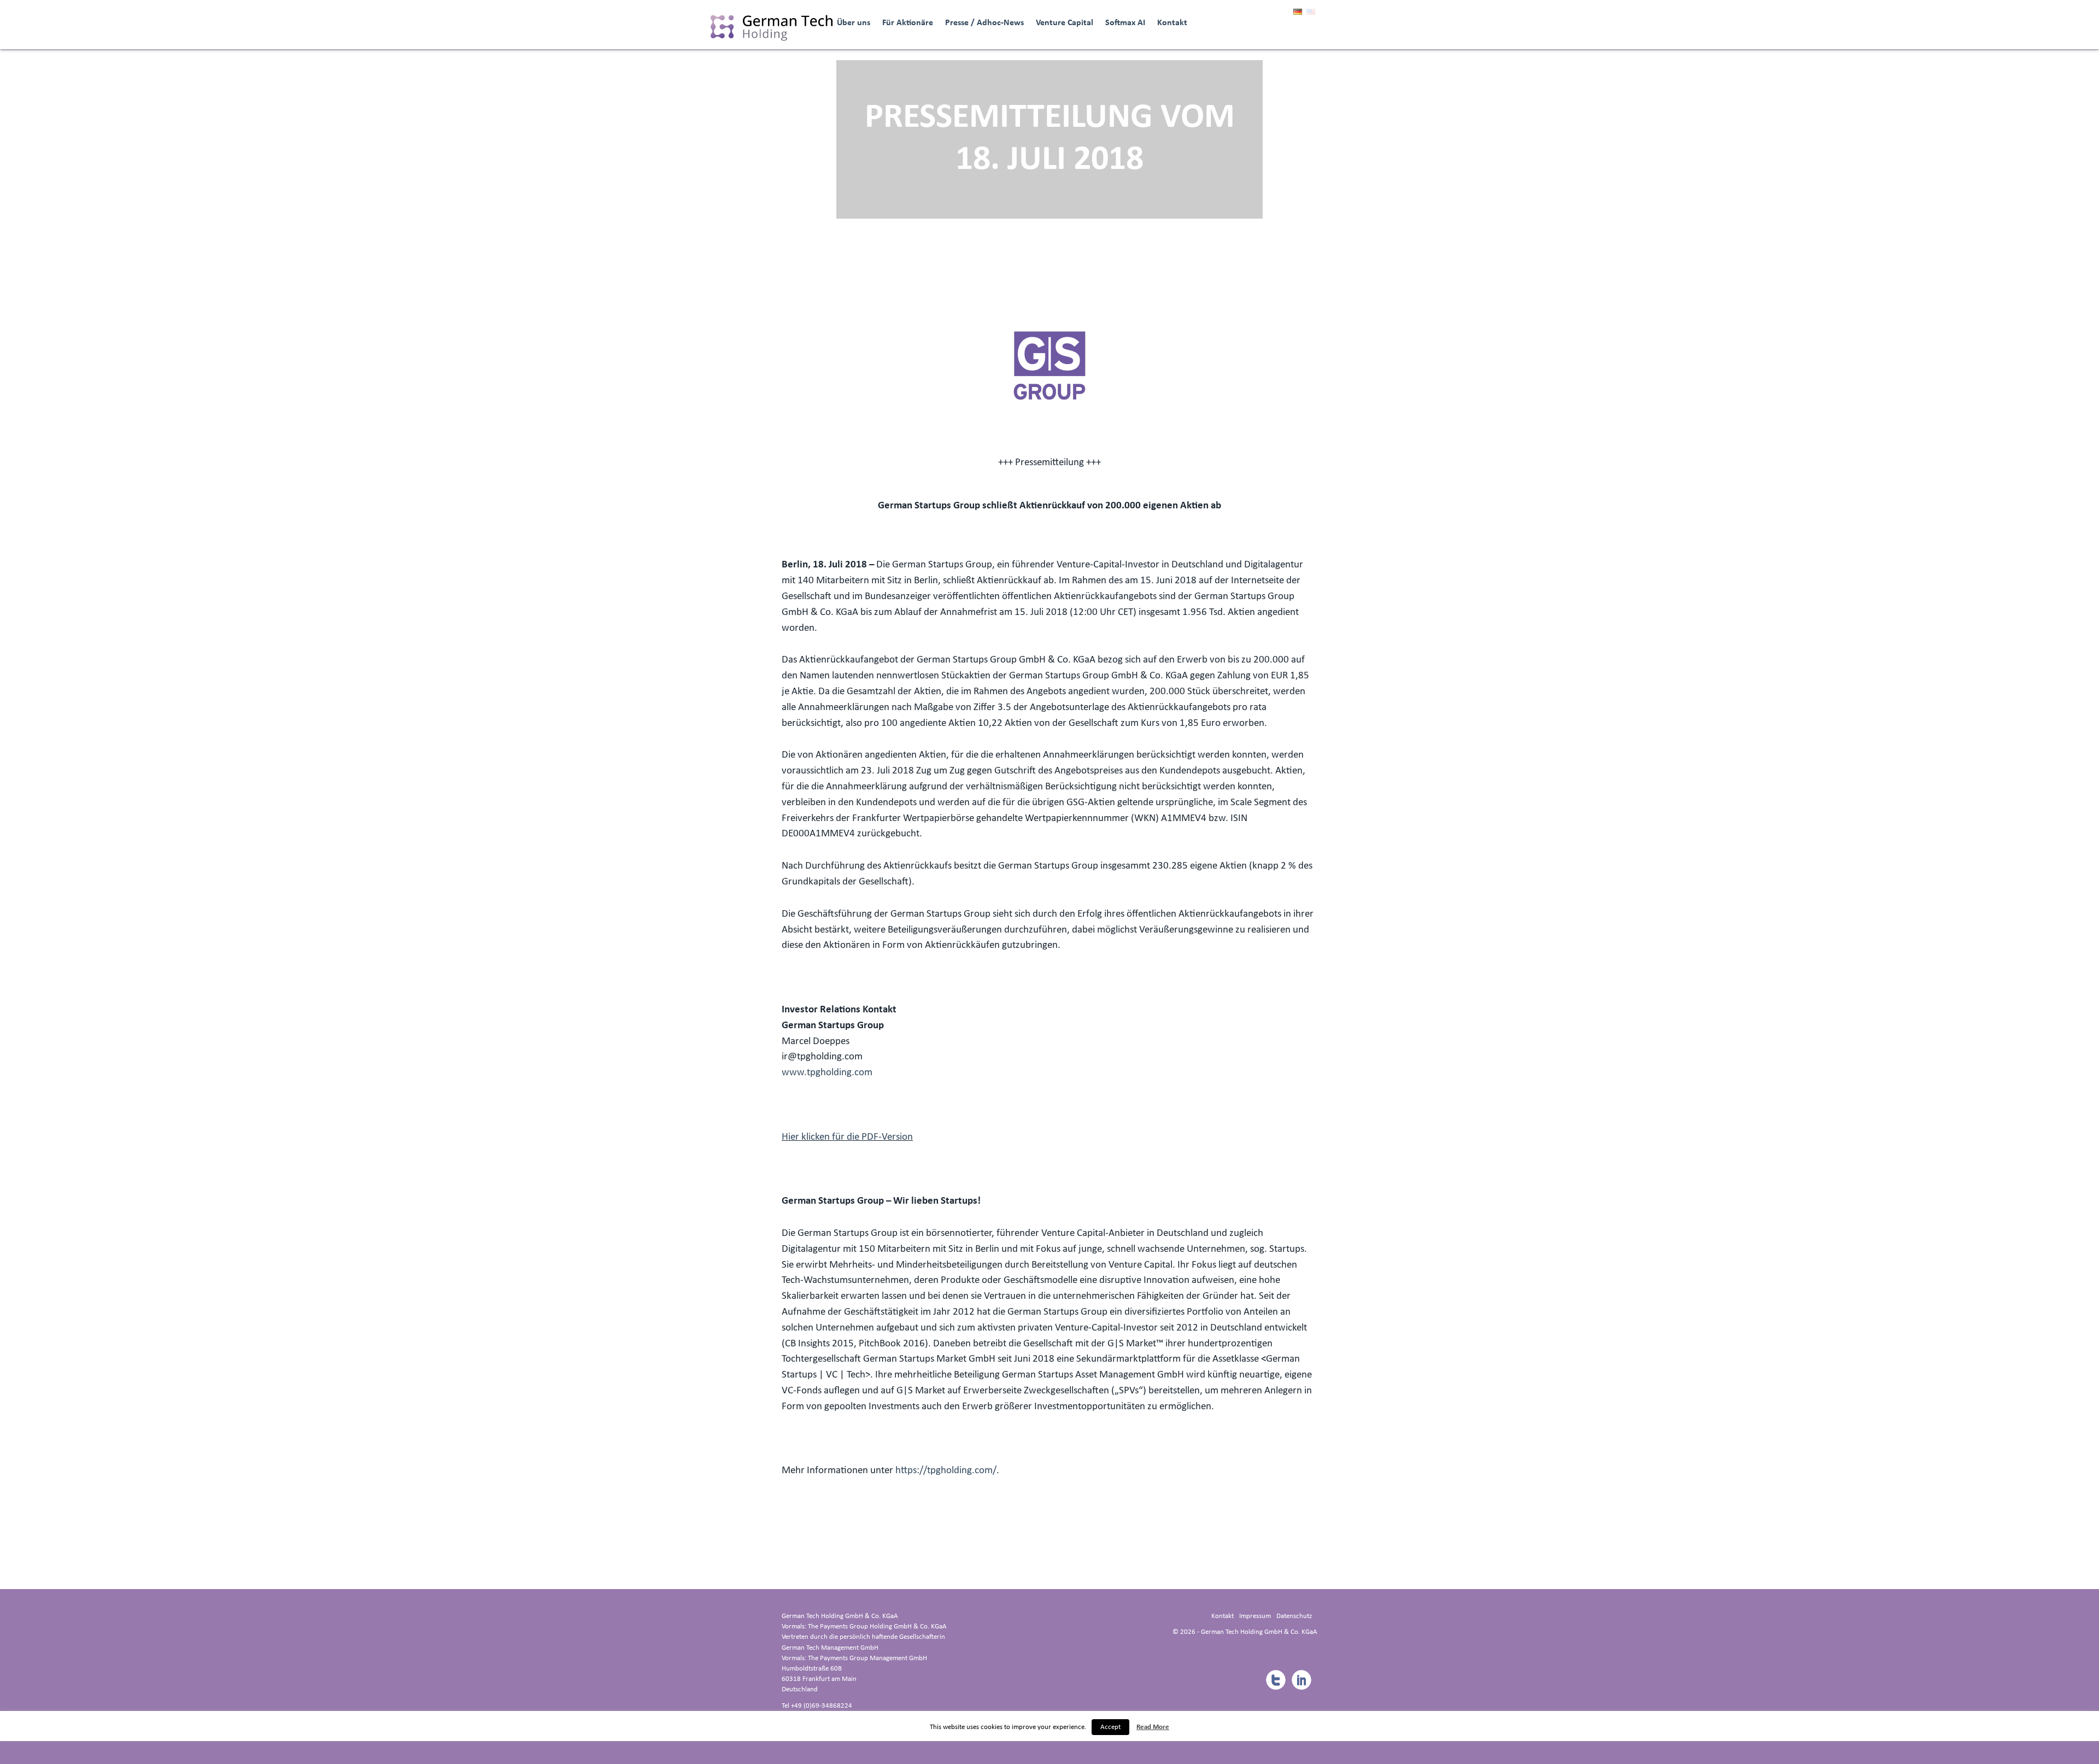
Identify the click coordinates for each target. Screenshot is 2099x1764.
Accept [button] (1110, 1727)
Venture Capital (1065, 23)
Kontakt (1172, 23)
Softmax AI (1125, 23)
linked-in (1301, 1680)
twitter (1275, 1680)
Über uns (854, 23)
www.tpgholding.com (827, 1073)
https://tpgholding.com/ (946, 1471)
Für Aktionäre (908, 23)
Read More (1153, 1727)
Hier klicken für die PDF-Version (847, 1137)
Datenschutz (1294, 1616)
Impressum (1255, 1616)
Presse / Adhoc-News (984, 23)
